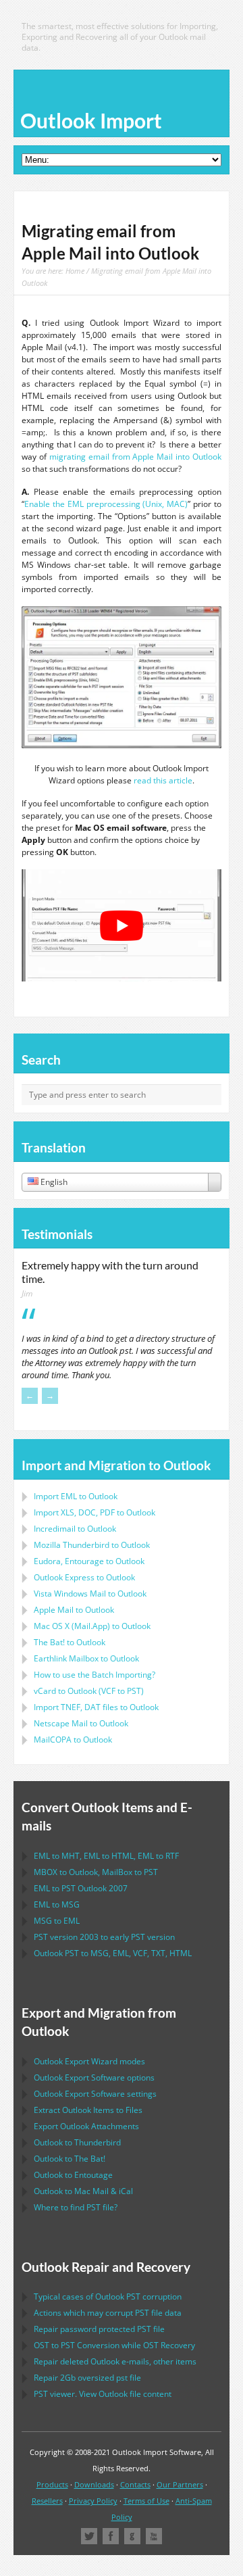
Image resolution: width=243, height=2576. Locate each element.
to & (83, 2191)
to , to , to (106, 1856)
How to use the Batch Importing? (94, 1675)
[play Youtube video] (122, 925)
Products (52, 2484)
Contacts (135, 2484)
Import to (76, 1496)
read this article (163, 780)
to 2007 (81, 1888)
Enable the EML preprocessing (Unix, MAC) (106, 504)
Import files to (96, 1707)
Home (75, 271)
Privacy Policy (93, 2501)
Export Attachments (86, 2126)
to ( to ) (89, 1691)
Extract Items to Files (88, 2110)
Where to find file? (76, 2207)
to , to (96, 1872)
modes (89, 2061)
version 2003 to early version (104, 1937)
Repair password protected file (99, 2329)
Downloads (94, 2484)
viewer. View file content (103, 2394)
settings (95, 2094)
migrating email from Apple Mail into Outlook (135, 457)
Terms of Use (146, 2501)
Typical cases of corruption (108, 2296)
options (94, 2077)
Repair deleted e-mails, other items (115, 2361)
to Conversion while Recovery (114, 2345)
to (92, 1545)
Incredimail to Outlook (75, 1529)
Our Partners (180, 2484)
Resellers (47, 2501)
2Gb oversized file (87, 2378)
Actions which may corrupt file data (108, 2313)
